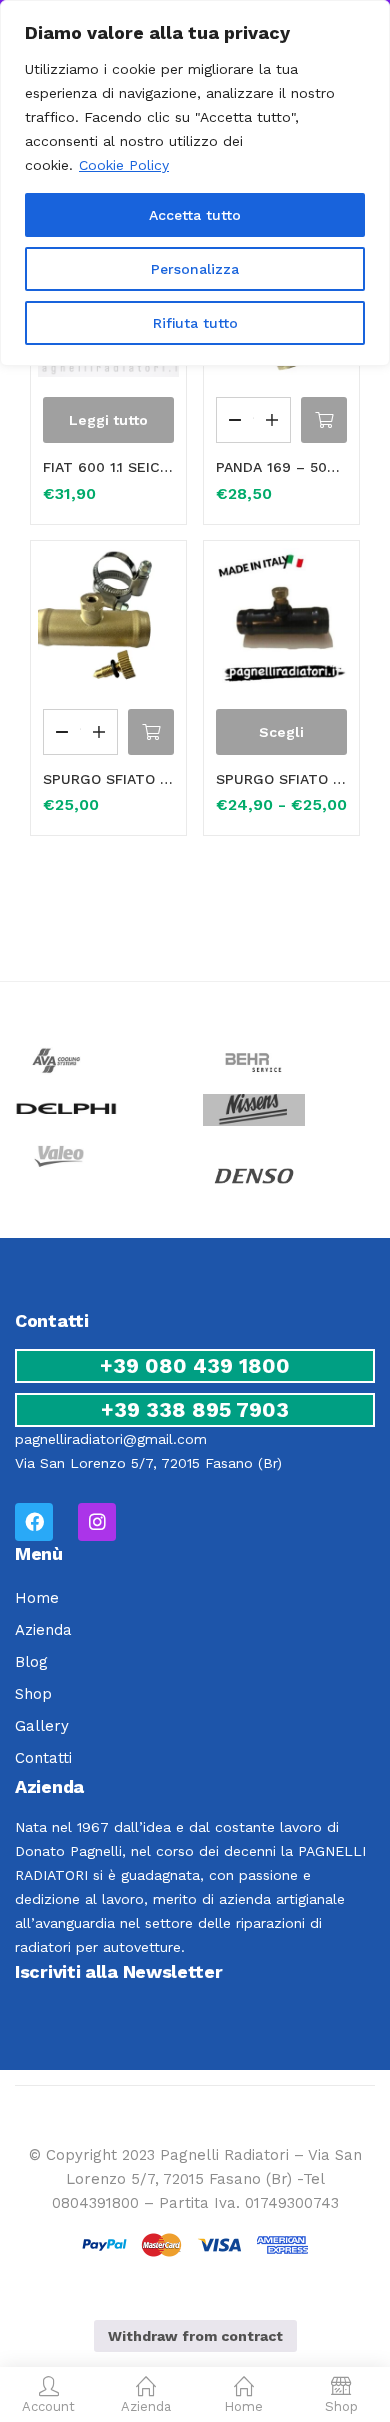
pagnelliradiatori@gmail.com (111, 1439)
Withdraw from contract (195, 2336)
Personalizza (195, 269)
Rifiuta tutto (195, 323)
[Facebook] (34, 1522)
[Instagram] (97, 1522)
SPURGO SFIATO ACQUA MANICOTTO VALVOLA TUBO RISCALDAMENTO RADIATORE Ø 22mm (108, 779)
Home (37, 1598)
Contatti (43, 1758)
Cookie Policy (124, 165)
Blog (31, 1662)
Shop (33, 1694)
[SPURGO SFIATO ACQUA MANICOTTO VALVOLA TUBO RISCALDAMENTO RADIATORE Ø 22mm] (108, 618)
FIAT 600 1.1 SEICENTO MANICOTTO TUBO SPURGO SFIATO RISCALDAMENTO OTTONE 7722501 (108, 467)
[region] (195, 183)
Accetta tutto (195, 215)
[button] (324, 420)
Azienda (43, 1630)
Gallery (42, 1726)
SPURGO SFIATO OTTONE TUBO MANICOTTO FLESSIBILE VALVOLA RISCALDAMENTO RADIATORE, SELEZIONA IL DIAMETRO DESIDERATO (281, 779)
